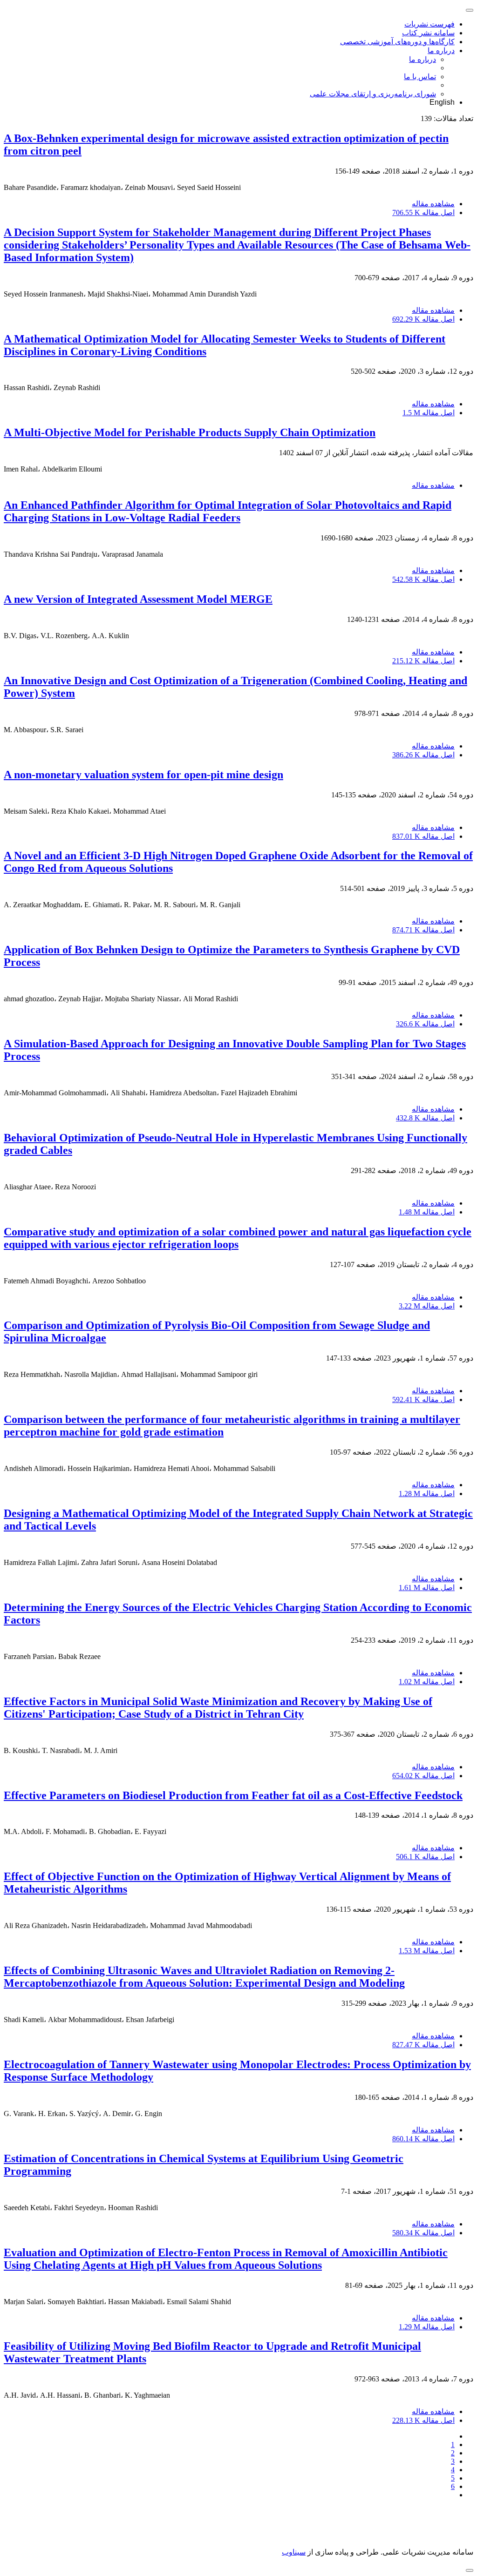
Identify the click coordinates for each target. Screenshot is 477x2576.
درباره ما (441, 51)
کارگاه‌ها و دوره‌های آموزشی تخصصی (397, 42)
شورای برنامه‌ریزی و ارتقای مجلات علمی (373, 94)
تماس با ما (420, 77)
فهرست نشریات (429, 24)
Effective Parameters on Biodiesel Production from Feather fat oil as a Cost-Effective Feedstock (233, 1795)
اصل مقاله (423, 212)
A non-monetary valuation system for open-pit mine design (143, 775)
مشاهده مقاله (433, 204)
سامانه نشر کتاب (428, 33)
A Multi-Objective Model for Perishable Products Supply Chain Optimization (190, 432)
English (442, 102)
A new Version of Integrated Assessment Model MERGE (138, 599)
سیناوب (294, 2552)
